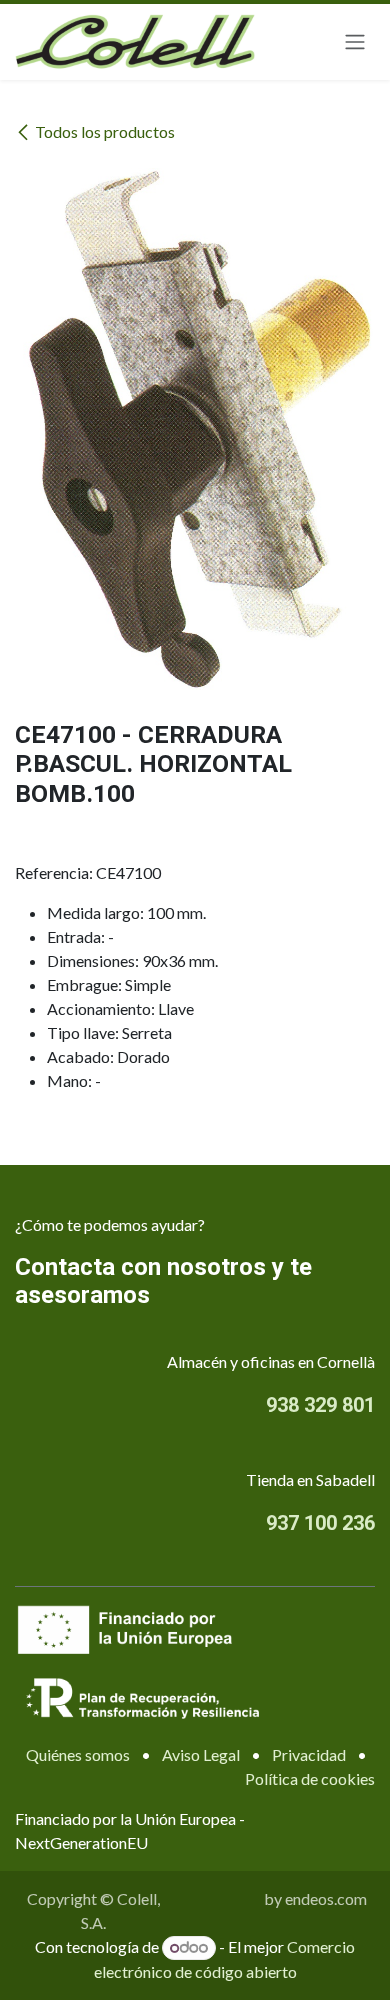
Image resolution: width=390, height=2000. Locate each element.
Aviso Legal (201, 1754)
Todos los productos (105, 131)
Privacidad (309, 1754)
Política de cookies (310, 1778)
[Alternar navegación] (355, 42)
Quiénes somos (78, 1754)
